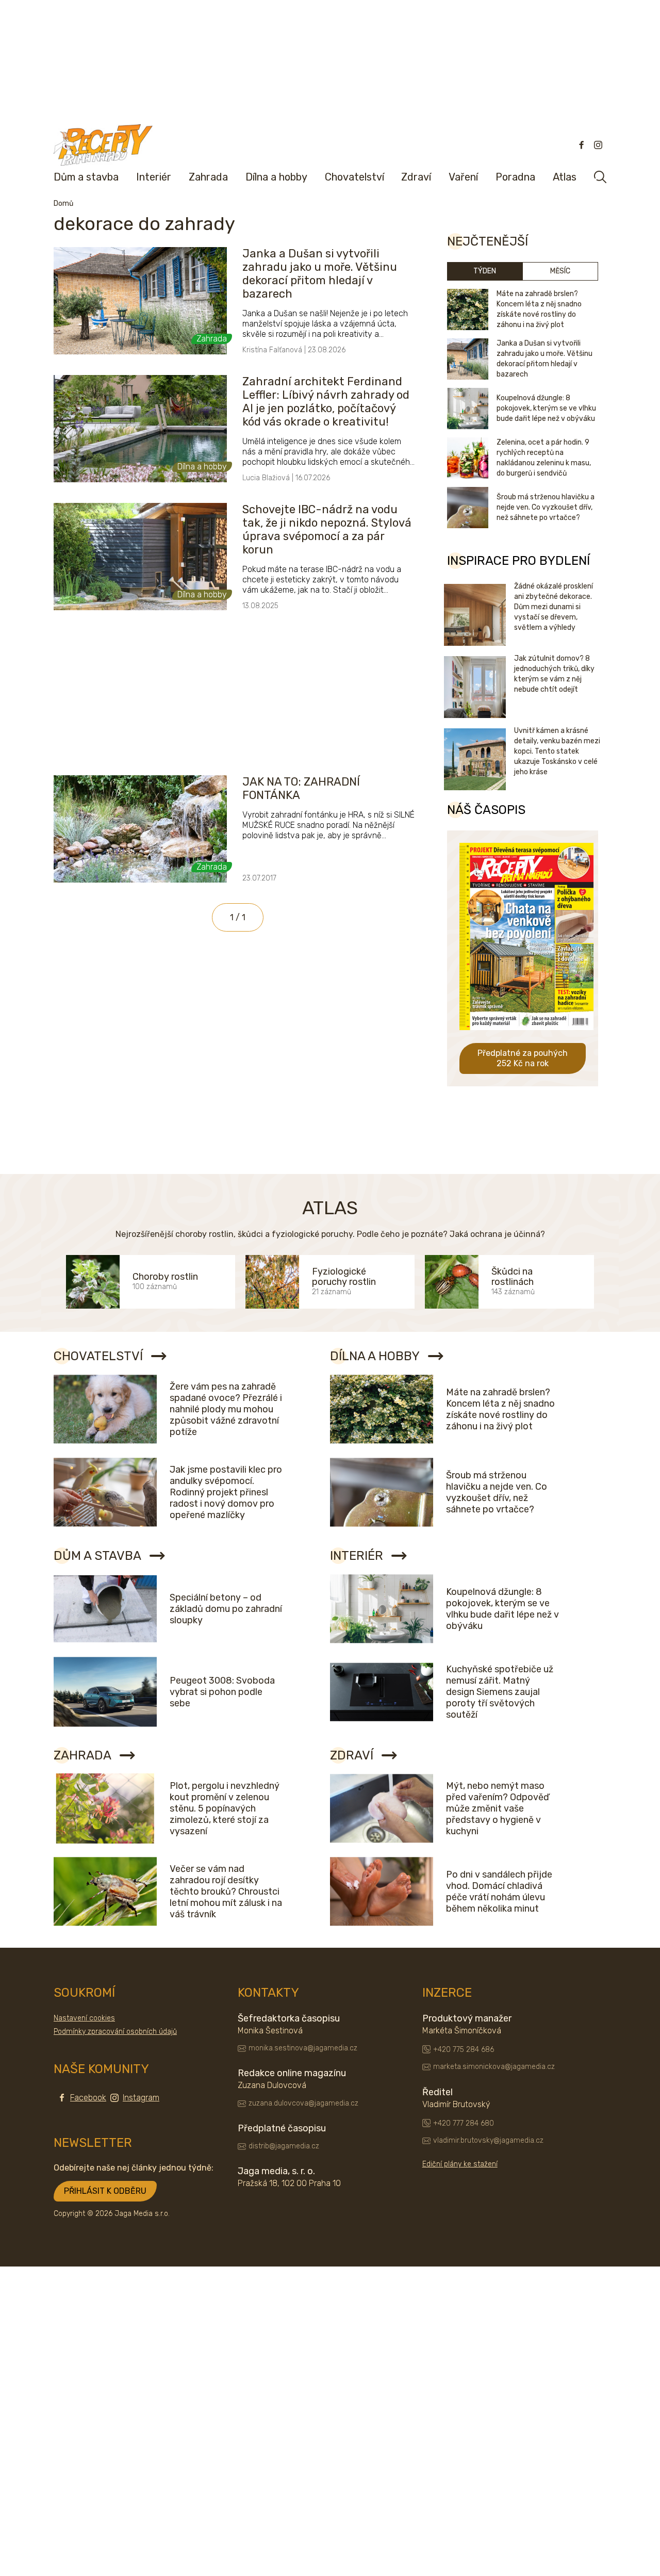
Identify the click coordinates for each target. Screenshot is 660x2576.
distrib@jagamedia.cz (284, 2146)
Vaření (463, 177)
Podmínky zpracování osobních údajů (115, 2032)
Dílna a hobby (276, 177)
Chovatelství (354, 177)
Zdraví (416, 177)
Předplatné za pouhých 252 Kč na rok (523, 1058)
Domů (63, 203)
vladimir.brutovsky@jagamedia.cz (488, 2140)
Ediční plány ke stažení (460, 2164)
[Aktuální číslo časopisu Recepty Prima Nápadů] (526, 1038)
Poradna (515, 177)
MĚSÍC (560, 271)
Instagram (141, 2098)
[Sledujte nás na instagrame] (598, 145)
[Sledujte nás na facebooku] (582, 145)
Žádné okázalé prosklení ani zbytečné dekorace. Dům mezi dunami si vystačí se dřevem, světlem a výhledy (554, 607)
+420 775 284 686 (464, 2050)
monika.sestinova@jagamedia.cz (303, 2048)
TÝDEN (485, 271)
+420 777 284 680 (464, 2123)
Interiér (154, 177)
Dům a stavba (86, 177)
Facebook (88, 2098)
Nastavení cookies (84, 2018)
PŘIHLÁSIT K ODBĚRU (105, 2191)
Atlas (565, 177)
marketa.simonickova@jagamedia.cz (494, 2067)
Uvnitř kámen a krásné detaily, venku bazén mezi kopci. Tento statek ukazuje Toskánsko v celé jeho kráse (557, 751)
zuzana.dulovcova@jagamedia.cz (303, 2103)
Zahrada (208, 177)
